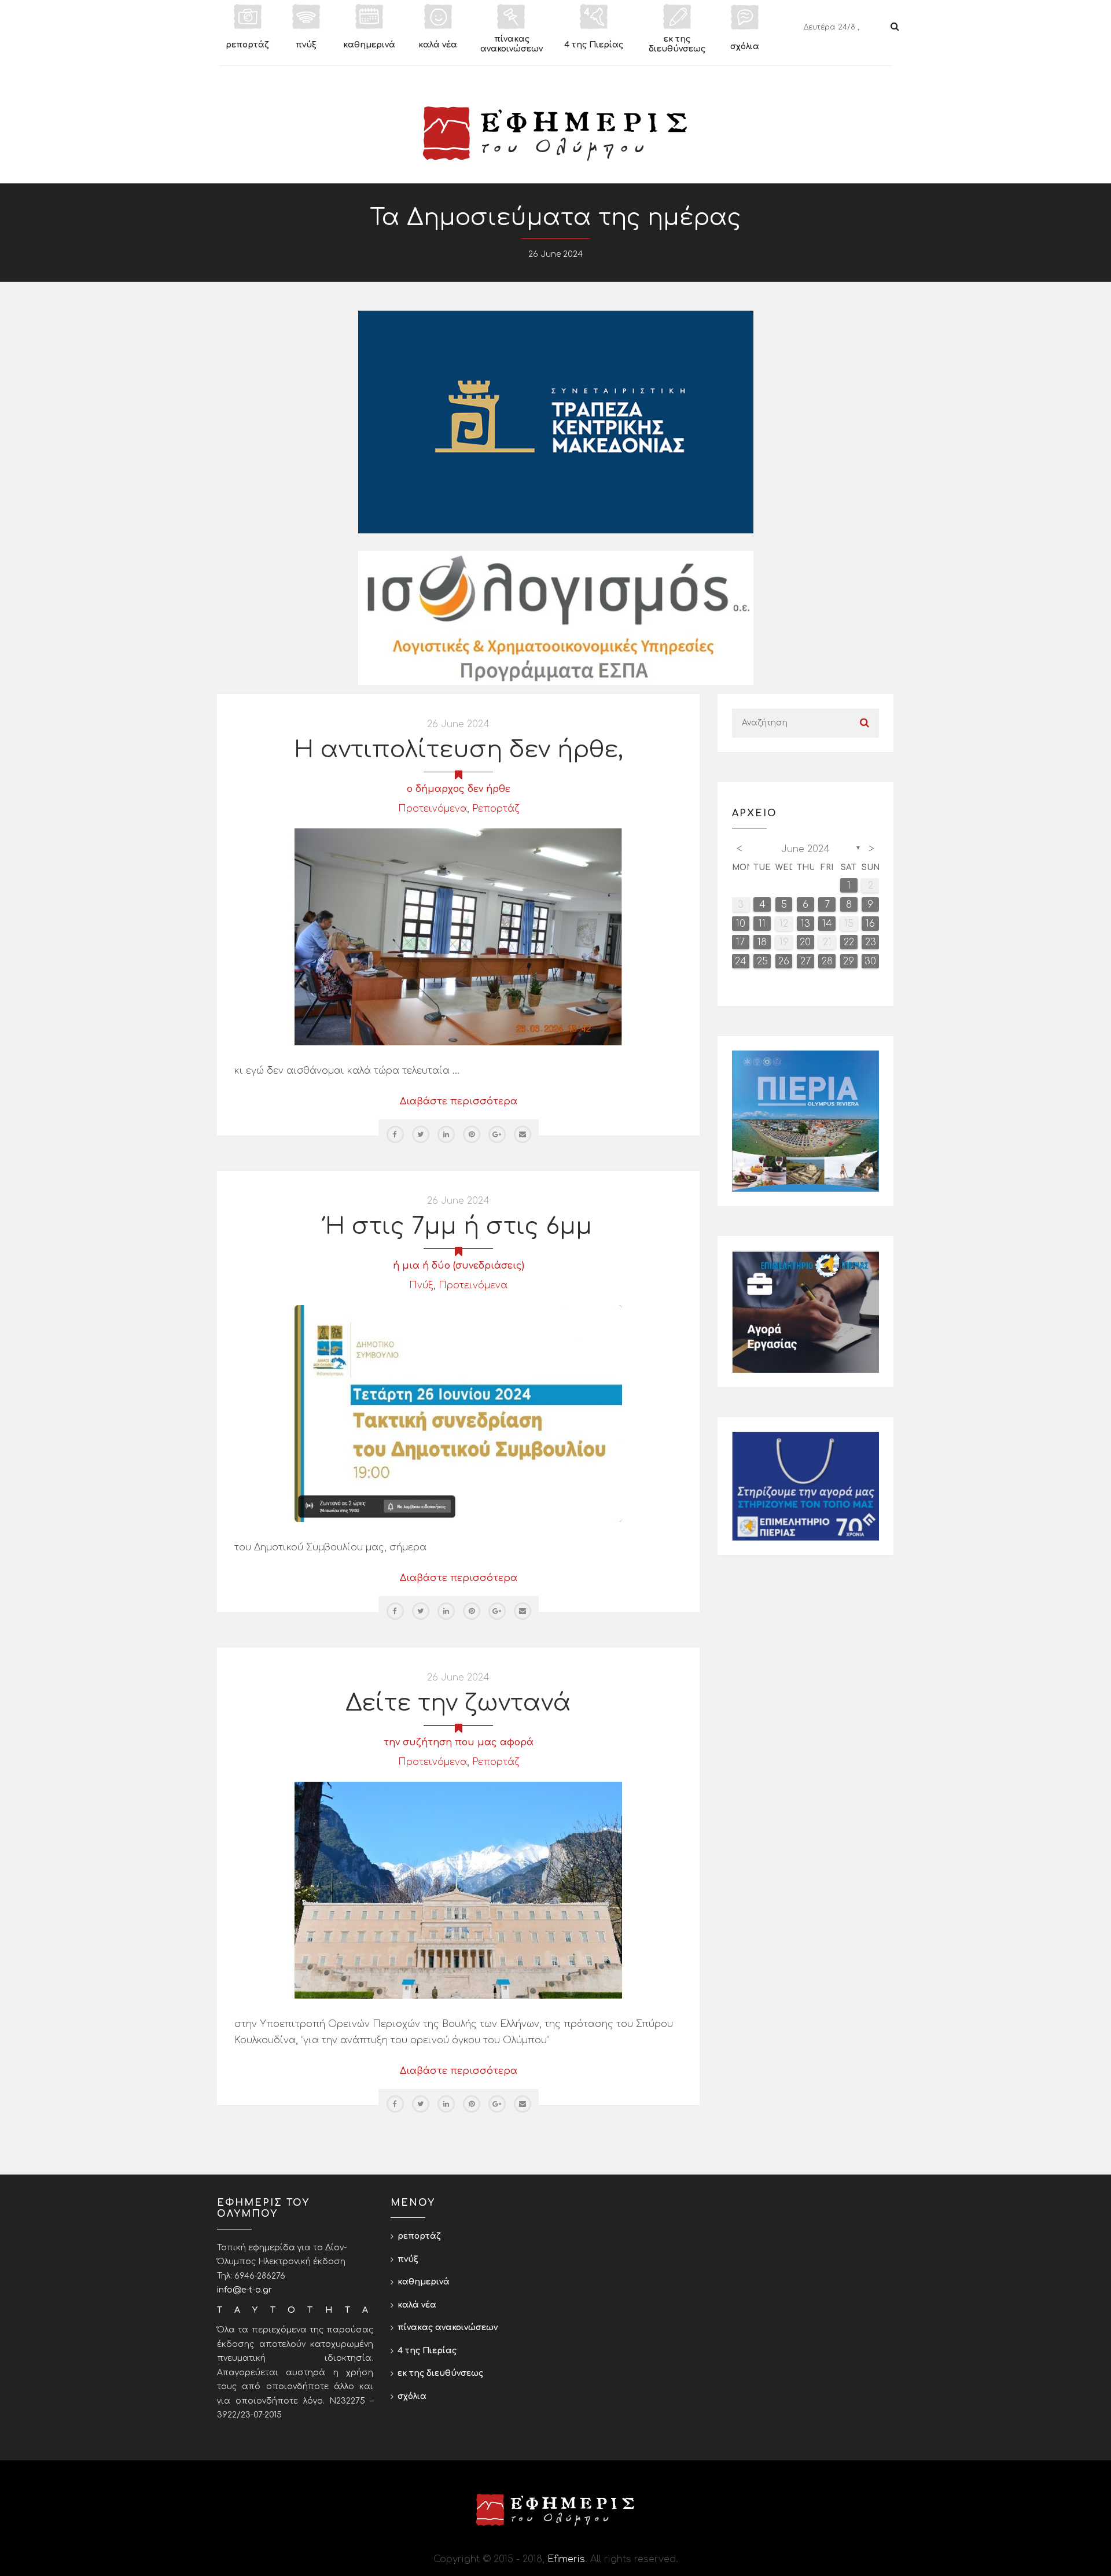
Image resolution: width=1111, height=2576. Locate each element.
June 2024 (805, 849)
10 (741, 924)
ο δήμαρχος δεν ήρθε (459, 789)
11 (762, 924)
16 (870, 924)
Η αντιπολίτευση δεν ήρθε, (459, 750)
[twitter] (421, 1134)
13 (805, 924)
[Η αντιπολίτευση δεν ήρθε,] (458, 937)
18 (762, 942)
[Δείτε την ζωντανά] (458, 1890)
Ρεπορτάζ (496, 809)
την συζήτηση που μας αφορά (459, 1742)
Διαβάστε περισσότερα (459, 1101)
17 (740, 942)
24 (741, 961)
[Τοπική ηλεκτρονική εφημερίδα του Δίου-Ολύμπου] (555, 134)
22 (849, 942)
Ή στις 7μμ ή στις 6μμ (459, 1226)
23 (871, 942)
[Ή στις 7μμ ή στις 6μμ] (458, 1413)
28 (827, 961)
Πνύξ (421, 1285)
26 (784, 961)
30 (870, 961)
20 (805, 942)
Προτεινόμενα (433, 809)
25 (762, 961)
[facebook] (395, 1134)
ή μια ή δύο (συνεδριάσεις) (459, 1266)
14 (827, 924)
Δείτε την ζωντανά (458, 1703)
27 (805, 961)
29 (849, 961)
